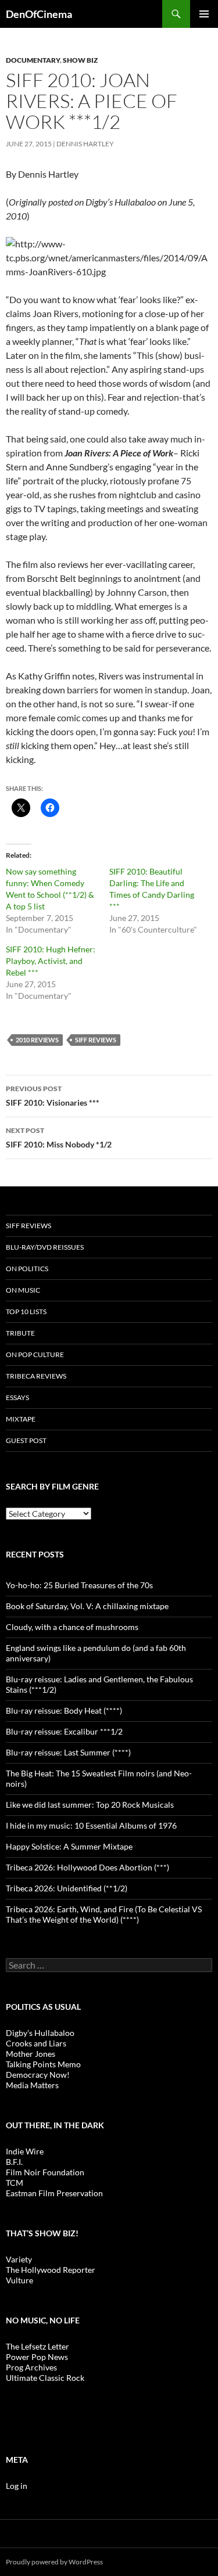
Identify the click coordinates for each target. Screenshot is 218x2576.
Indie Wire (25, 2151)
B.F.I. (14, 2162)
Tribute (20, 1333)
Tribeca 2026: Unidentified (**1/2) (67, 1888)
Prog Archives (31, 2367)
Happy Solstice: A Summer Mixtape (69, 1846)
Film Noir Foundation (45, 2172)
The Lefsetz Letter (37, 2346)
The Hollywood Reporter (51, 2270)
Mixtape (21, 1419)
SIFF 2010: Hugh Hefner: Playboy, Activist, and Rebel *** (51, 961)
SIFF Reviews (96, 1040)
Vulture (19, 2280)
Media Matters (32, 2085)
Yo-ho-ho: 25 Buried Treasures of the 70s (79, 1585)
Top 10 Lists (26, 1312)
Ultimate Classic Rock (45, 2378)
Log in (17, 2486)
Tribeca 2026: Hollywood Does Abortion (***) (87, 1867)
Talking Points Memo (43, 2064)
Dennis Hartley (85, 144)
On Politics (27, 1269)
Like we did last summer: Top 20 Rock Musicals (90, 1805)
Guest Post (26, 1440)
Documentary (33, 60)
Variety (19, 2259)
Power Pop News (37, 2357)
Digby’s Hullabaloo (40, 2033)
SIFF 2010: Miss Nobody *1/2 (59, 1138)
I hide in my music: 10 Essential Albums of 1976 (91, 1825)
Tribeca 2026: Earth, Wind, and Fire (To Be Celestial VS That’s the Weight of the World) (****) (104, 1914)
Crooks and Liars (36, 2043)
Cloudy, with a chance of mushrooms (72, 1627)
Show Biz (80, 60)
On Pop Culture (35, 1354)
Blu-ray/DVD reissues (45, 1247)
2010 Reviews (37, 1040)
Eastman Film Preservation (54, 2193)
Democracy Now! (38, 2075)
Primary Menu (204, 14)
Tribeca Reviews (36, 1376)
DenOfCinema (39, 14)
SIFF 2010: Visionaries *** (53, 1096)
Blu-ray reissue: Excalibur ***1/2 (64, 1731)
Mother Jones (31, 2054)
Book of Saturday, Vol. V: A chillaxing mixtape (87, 1606)
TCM (15, 2183)
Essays (17, 1397)
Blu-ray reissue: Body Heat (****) (64, 1710)
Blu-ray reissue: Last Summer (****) (68, 1752)
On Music (23, 1290)
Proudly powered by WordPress (54, 2562)
